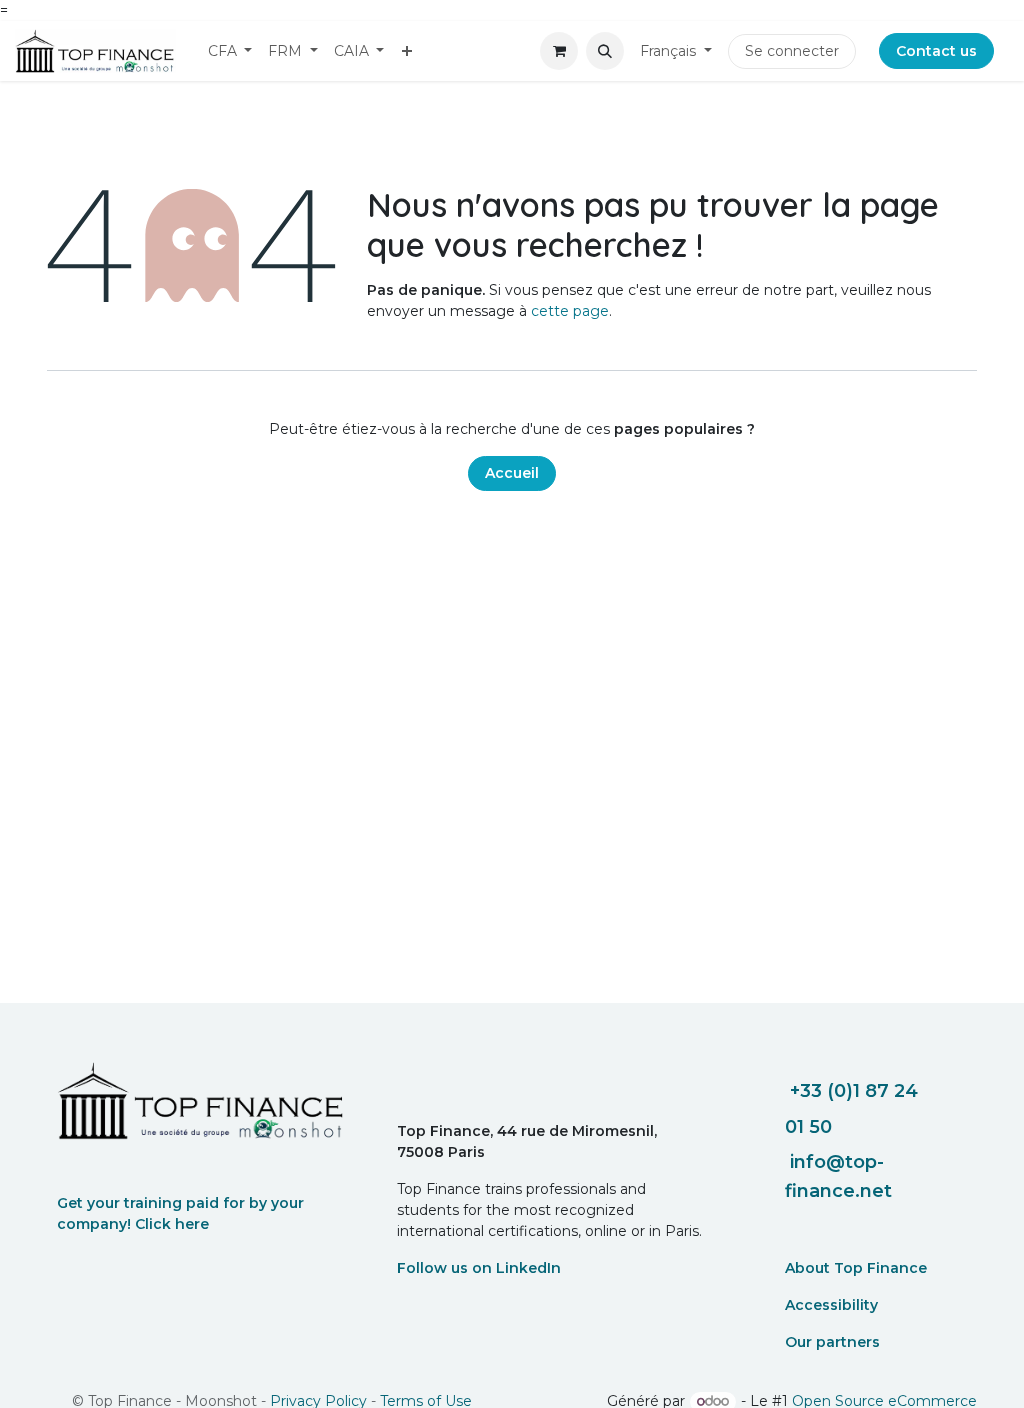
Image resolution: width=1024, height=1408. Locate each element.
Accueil (512, 473)
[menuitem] (230, 51)
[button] (605, 51)
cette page (570, 311)
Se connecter (792, 51)
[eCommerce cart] (559, 51)
